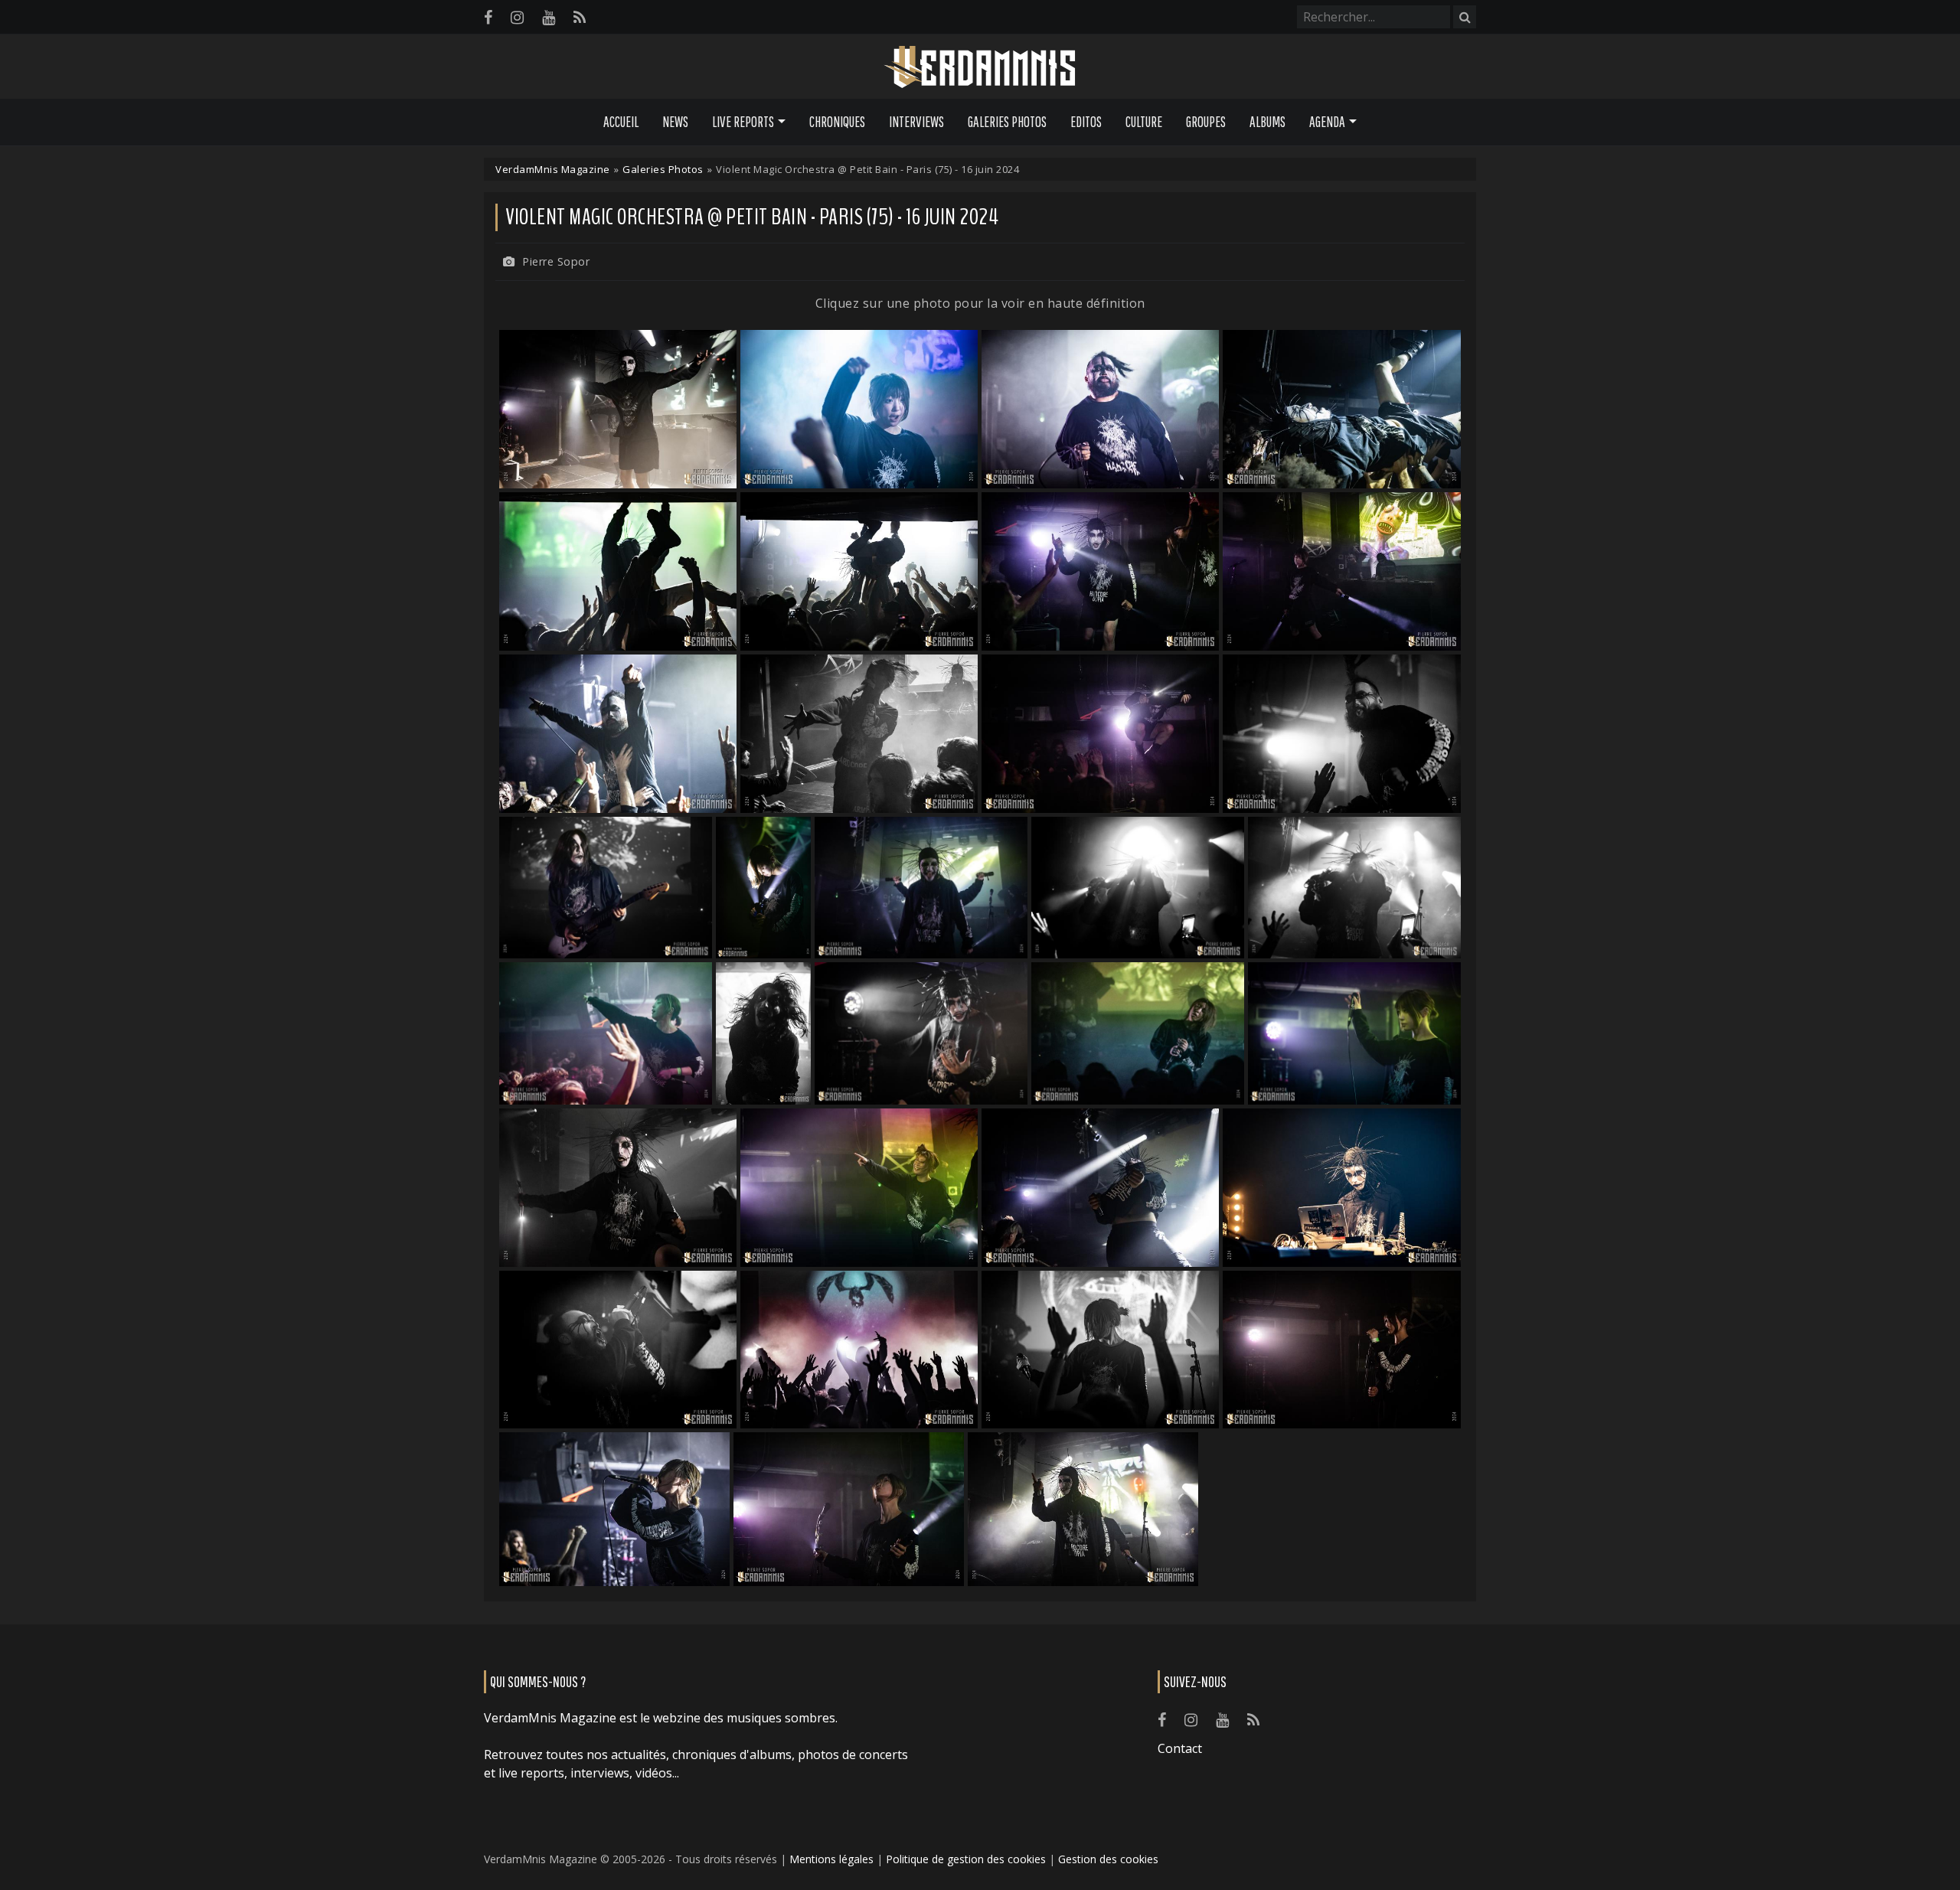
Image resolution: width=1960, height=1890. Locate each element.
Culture (1144, 122)
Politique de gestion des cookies (966, 1859)
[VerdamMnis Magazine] (980, 67)
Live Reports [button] (743, 122)
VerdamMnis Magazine (553, 169)
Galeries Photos (1007, 122)
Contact (1180, 1748)
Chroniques (837, 122)
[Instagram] (517, 17)
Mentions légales (831, 1859)
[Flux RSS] (580, 17)
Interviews (916, 122)
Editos (1086, 122)
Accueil (621, 122)
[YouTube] (549, 17)
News (675, 122)
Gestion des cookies (1108, 1859)
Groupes (1206, 122)
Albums (1267, 122)
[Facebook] (488, 17)
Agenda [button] (1327, 122)
